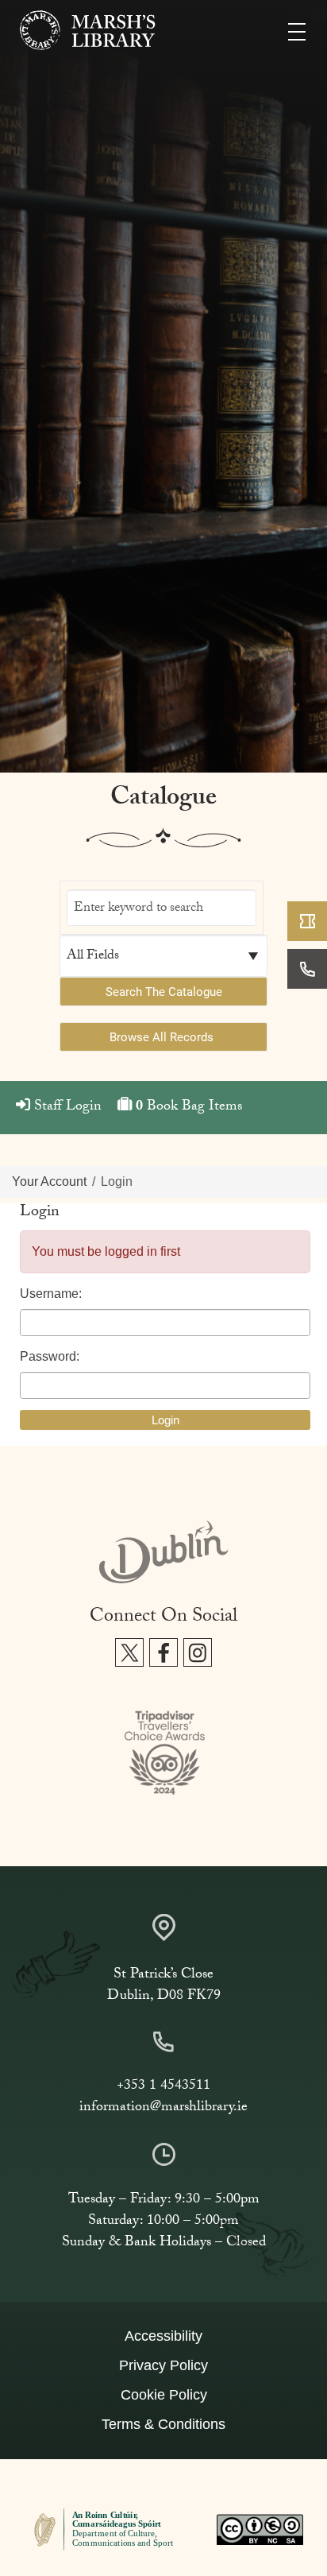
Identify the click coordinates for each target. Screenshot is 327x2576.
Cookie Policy (164, 2395)
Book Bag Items (189, 1108)
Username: (51, 1294)
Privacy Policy (163, 2365)
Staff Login (66, 1108)
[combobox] (162, 908)
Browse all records (162, 1036)
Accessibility (163, 2336)
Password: (50, 1356)
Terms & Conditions (163, 2424)
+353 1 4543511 (163, 2087)
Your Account (49, 1181)
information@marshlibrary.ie (163, 2108)
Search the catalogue (164, 991)
